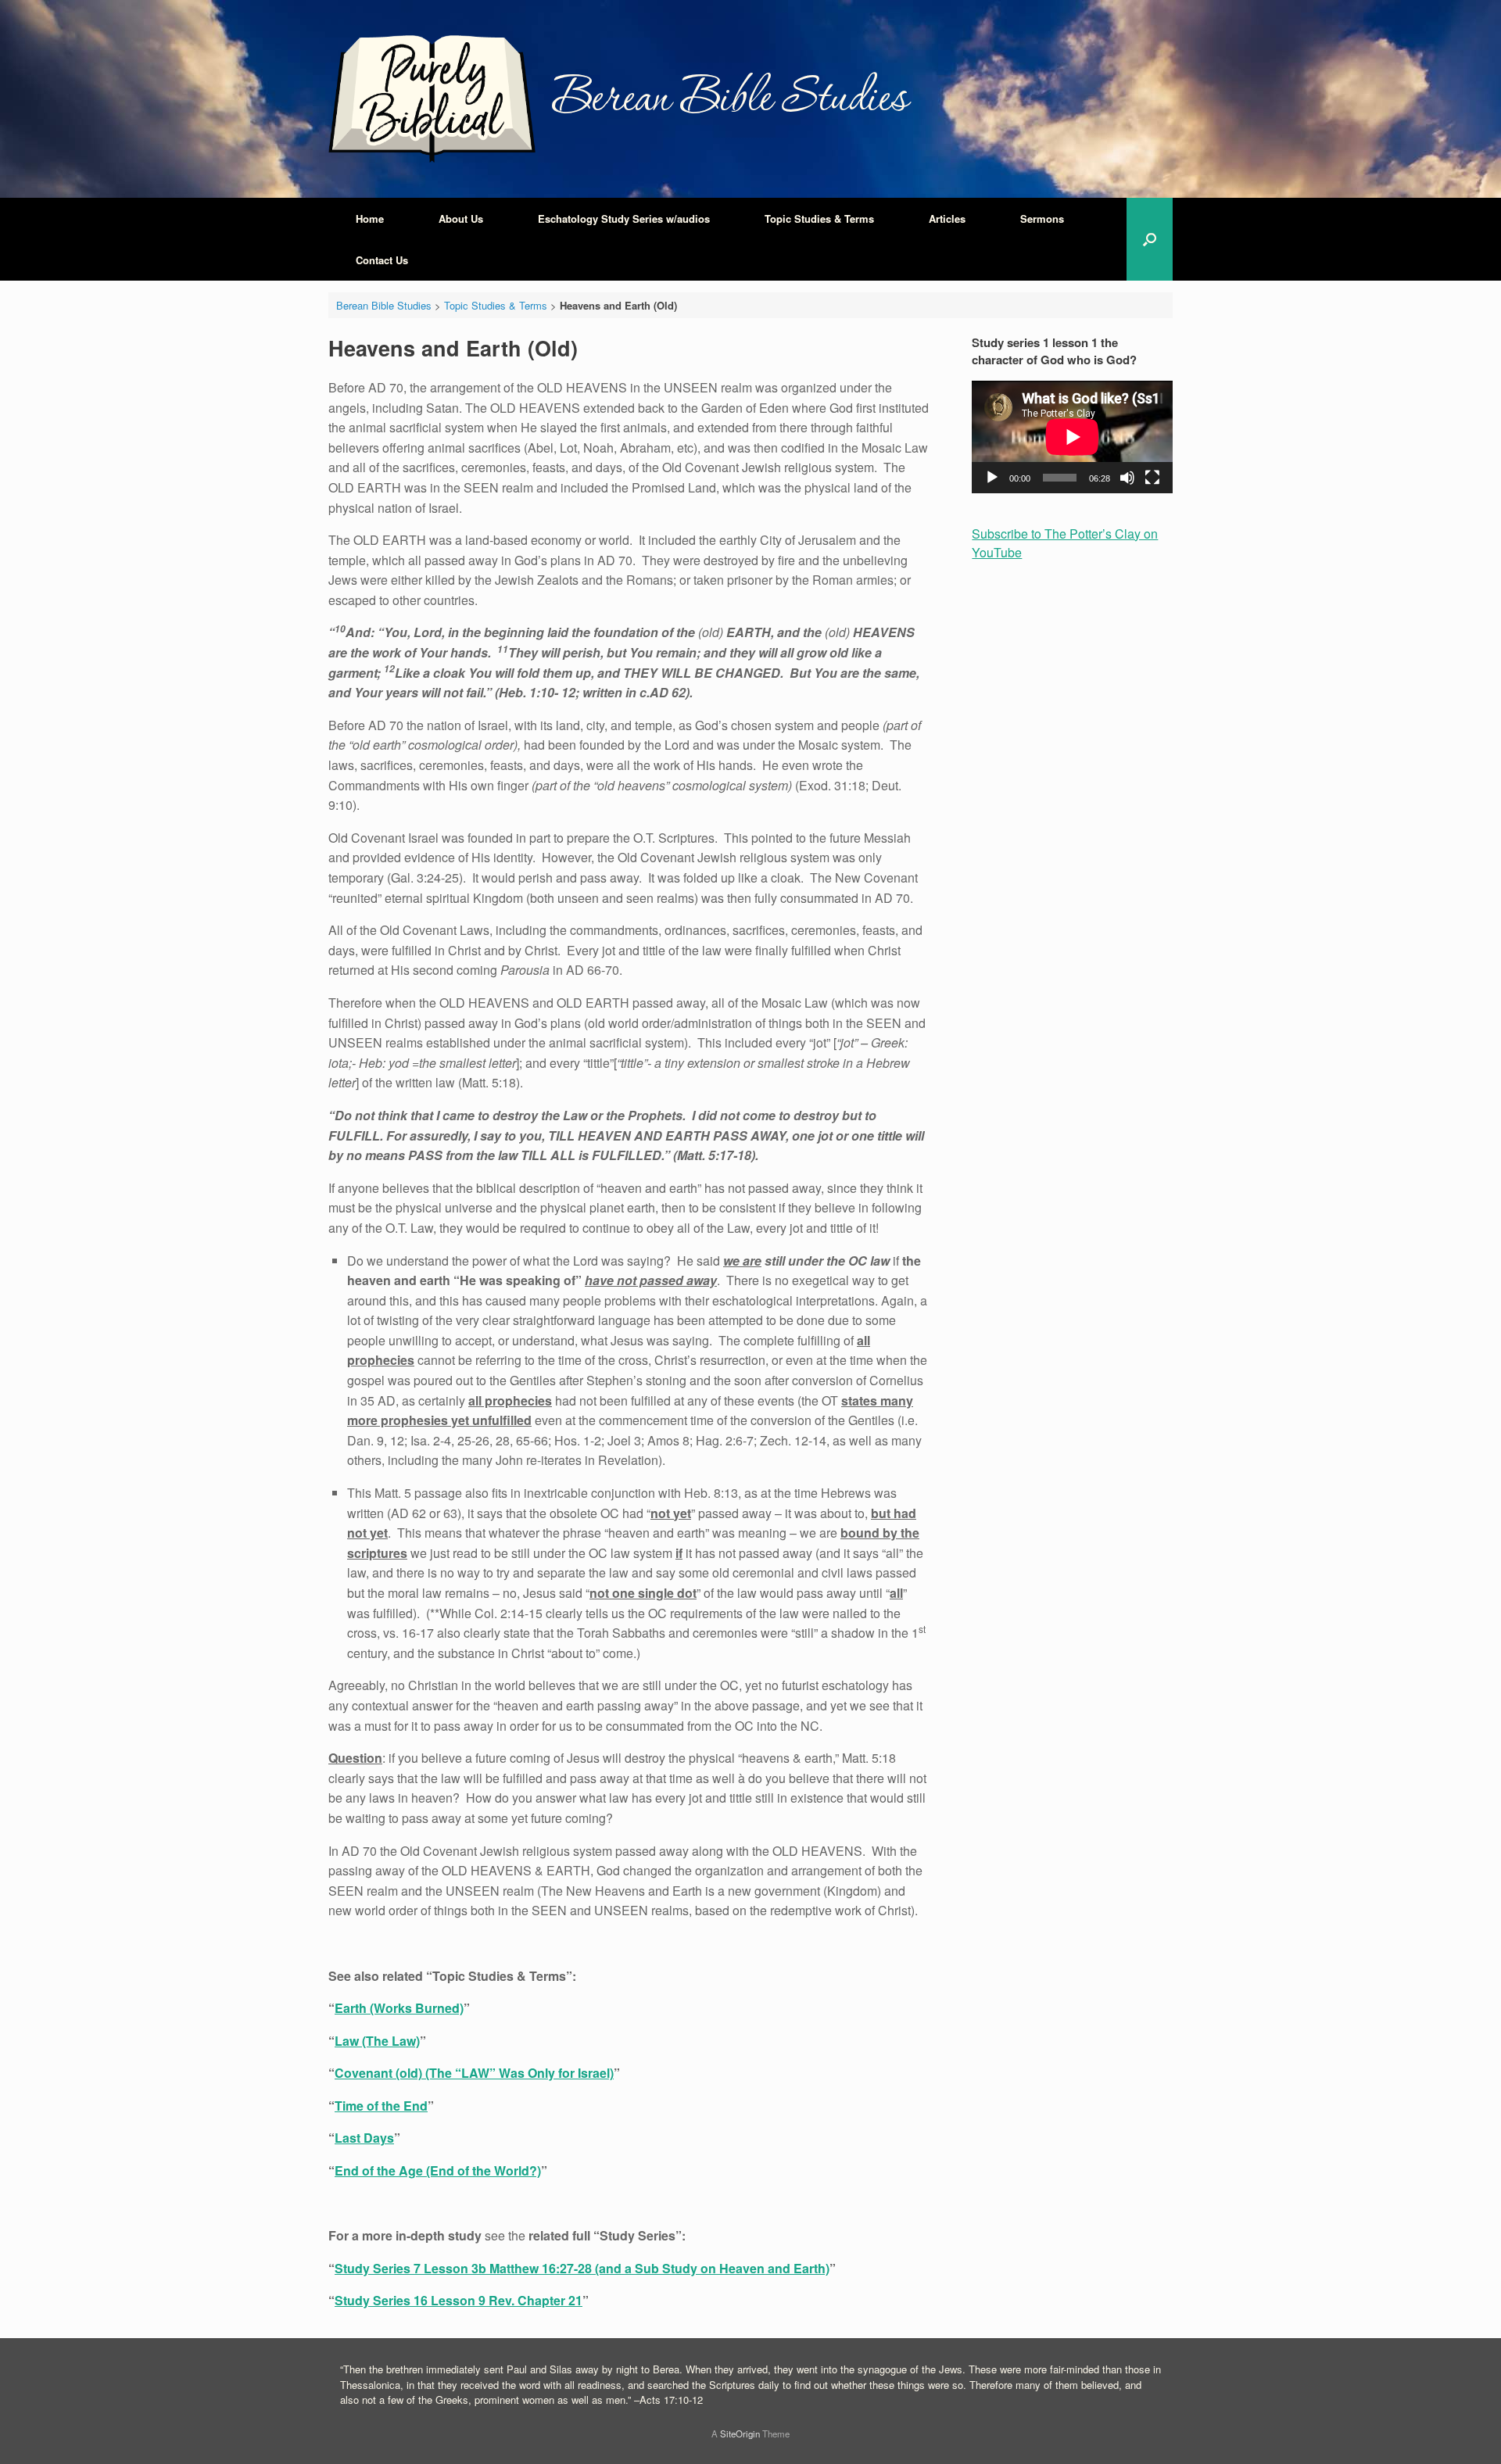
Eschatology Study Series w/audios (624, 218)
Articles (947, 218)
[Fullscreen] (1152, 478)
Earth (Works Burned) (399, 2008)
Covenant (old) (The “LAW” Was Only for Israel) (474, 2073)
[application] (1072, 437)
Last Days (364, 2138)
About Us (461, 218)
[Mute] (1127, 478)
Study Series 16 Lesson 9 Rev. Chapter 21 (459, 2300)
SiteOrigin (740, 2434)
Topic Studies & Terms (819, 218)
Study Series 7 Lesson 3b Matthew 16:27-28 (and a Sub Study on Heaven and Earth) (582, 2268)
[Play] (992, 478)
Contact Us (382, 260)
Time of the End (381, 2106)
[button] (1150, 239)
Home (370, 218)
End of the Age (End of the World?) (438, 2170)
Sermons (1042, 218)
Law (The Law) (377, 2041)
